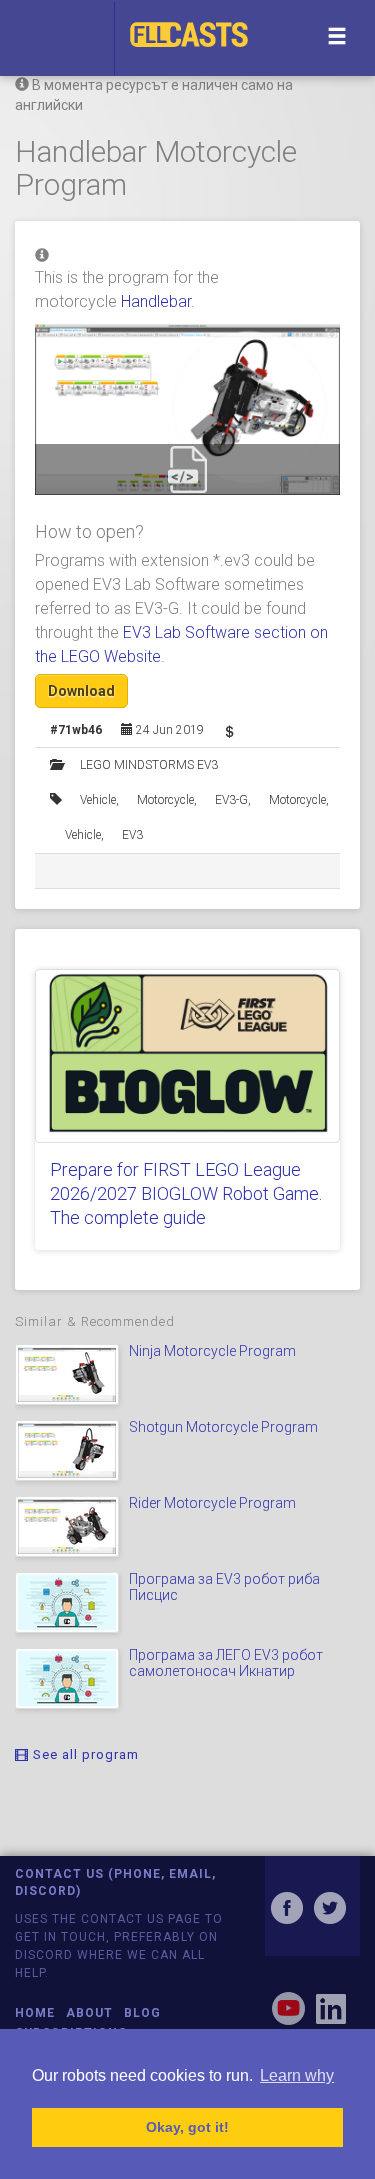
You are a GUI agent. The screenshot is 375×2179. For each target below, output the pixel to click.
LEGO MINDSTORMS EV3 (149, 765)
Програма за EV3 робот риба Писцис (224, 1586)
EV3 (132, 835)
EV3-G (231, 800)
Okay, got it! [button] (187, 2127)
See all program (84, 1754)
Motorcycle (165, 800)
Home (35, 2013)
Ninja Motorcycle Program (212, 1351)
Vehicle (98, 800)
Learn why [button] (297, 2075)
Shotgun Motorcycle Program (223, 1427)
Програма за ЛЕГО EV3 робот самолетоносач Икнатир (226, 1662)
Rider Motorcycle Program (212, 1503)
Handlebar (156, 301)
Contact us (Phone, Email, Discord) (115, 1882)
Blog (142, 2013)
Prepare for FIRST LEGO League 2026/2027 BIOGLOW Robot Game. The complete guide (186, 1193)
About (89, 2013)
